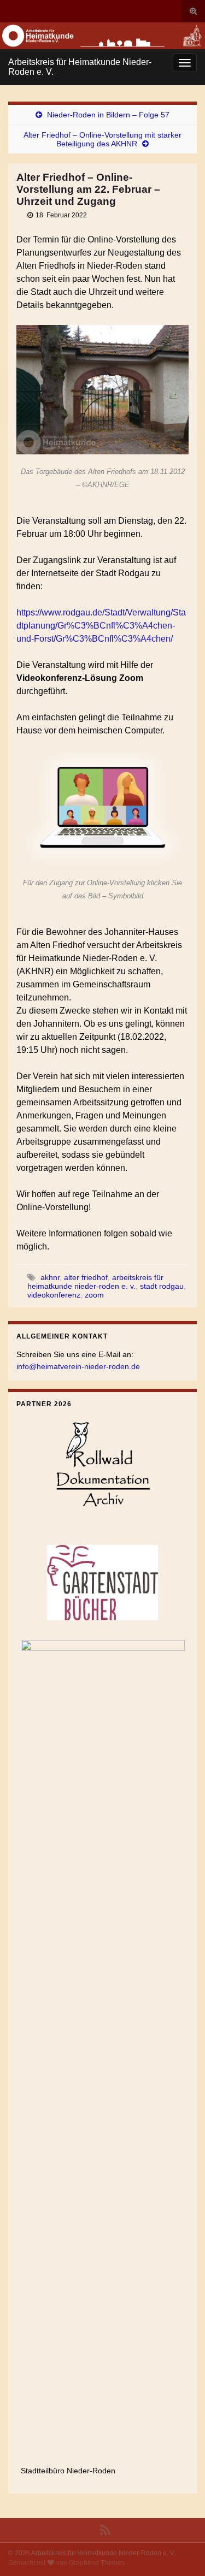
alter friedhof (86, 1277)
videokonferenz (54, 1295)
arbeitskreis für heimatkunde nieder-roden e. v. (95, 1282)
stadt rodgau (162, 1286)
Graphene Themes (97, 2563)
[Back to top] (180, 2551)
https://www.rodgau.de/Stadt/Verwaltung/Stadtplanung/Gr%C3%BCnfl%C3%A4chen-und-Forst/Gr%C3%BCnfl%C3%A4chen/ (101, 626)
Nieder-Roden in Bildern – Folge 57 (108, 115)
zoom (94, 1295)
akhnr (50, 1277)
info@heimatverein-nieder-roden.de (78, 1366)
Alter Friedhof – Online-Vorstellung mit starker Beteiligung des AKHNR (102, 139)
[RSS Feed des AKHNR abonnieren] (105, 2529)
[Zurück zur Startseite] (102, 36)
